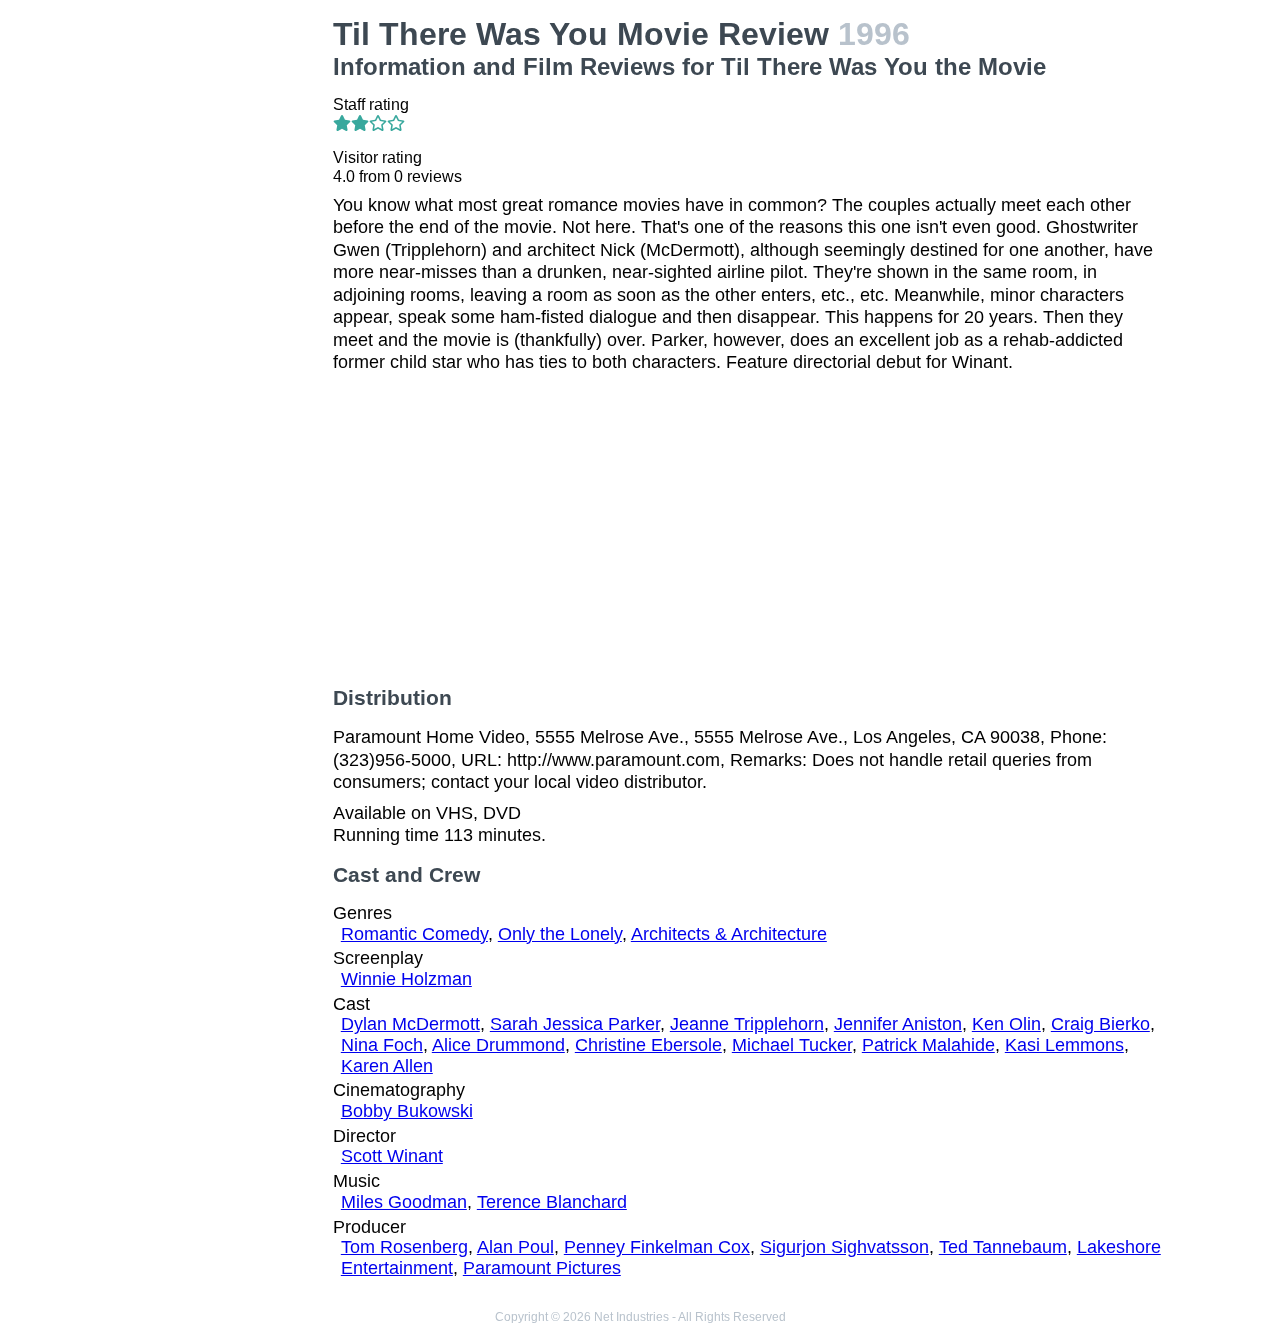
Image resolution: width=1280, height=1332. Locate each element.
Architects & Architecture (729, 934)
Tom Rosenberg (404, 1247)
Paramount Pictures (542, 1268)
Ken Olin (1006, 1024)
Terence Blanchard (552, 1202)
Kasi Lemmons (1064, 1045)
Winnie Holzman (406, 979)
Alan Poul (515, 1247)
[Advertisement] (224, 316)
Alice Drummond (498, 1045)
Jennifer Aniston (898, 1024)
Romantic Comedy (414, 934)
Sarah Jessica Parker (575, 1024)
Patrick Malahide (928, 1045)
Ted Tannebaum (1003, 1247)
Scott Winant (392, 1156)
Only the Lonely (560, 934)
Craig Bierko (1100, 1024)
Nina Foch (382, 1045)
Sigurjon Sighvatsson (844, 1247)
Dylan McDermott (410, 1024)
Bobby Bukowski (407, 1111)
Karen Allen (387, 1066)
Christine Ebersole (648, 1045)
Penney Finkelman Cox (657, 1247)
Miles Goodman (404, 1202)
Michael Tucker (792, 1045)
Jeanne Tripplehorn (747, 1024)
